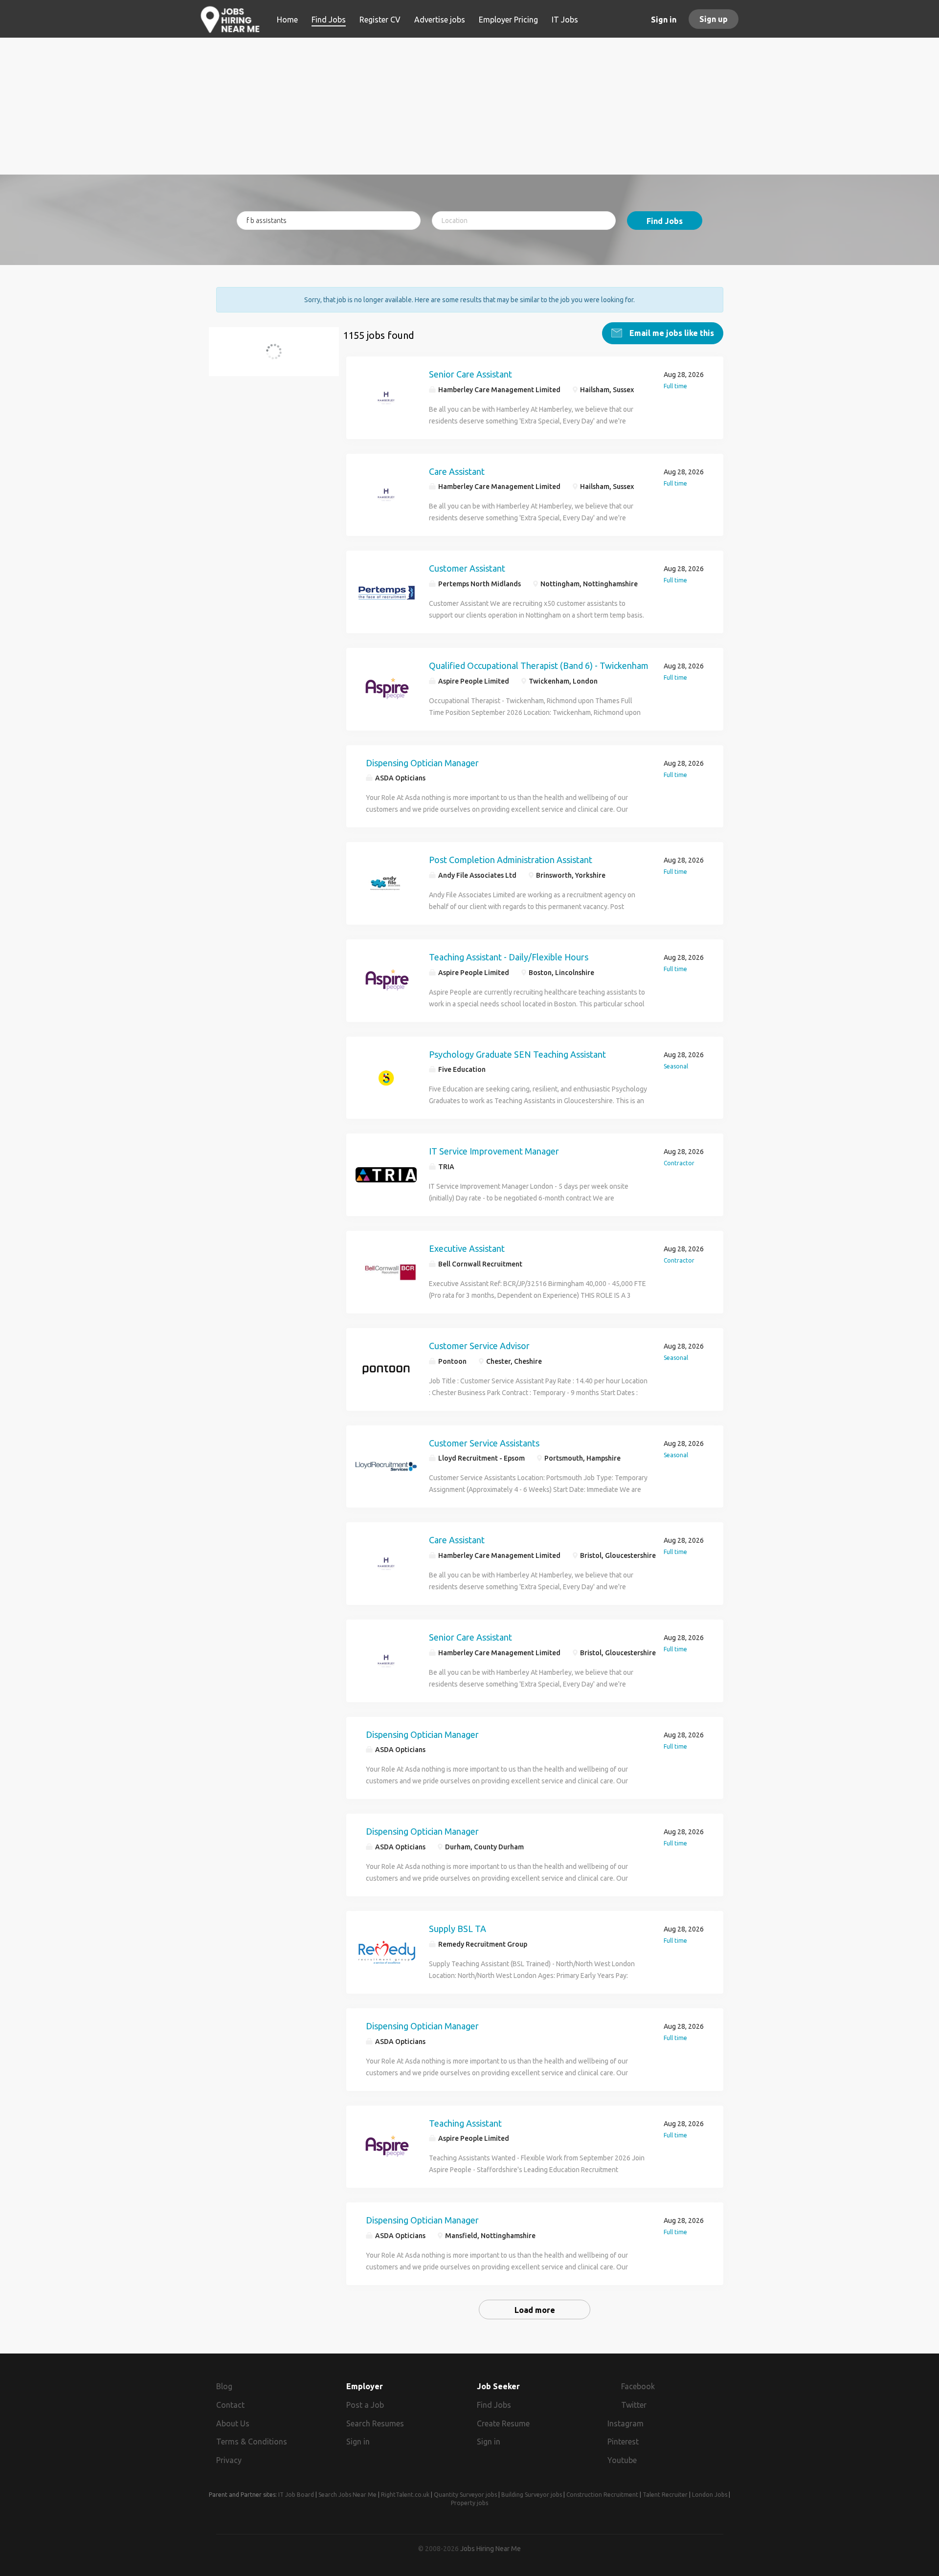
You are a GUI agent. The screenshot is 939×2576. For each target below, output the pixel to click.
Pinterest (623, 2442)
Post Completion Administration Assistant (511, 860)
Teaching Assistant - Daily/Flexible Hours (509, 957)
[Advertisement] (470, 106)
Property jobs (469, 2503)
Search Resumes (375, 2423)
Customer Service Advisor (479, 1346)
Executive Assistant (467, 1248)
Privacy (229, 2460)
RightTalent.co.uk (405, 2495)
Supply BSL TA (458, 1929)
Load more (535, 2310)
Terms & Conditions (252, 2442)
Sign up (714, 19)
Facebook (638, 2386)
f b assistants (255, 357)
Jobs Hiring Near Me (491, 2549)
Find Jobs (665, 221)
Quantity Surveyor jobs (465, 2495)
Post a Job (365, 2405)
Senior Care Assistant (470, 374)
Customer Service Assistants (484, 1443)
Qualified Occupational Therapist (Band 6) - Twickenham (539, 666)
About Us (233, 2423)
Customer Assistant (467, 568)
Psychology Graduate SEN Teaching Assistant (517, 1054)
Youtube (622, 2460)
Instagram (626, 2423)
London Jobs (710, 2495)
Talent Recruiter (665, 2495)
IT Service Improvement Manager (494, 1151)
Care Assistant (457, 471)
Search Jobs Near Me (347, 2495)
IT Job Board (296, 2495)
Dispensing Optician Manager (422, 763)
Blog (224, 2386)
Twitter (634, 2405)
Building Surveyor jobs (532, 2495)
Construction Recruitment (602, 2495)
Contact (230, 2405)
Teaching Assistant (465, 2123)
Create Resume (503, 2423)
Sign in (664, 20)
